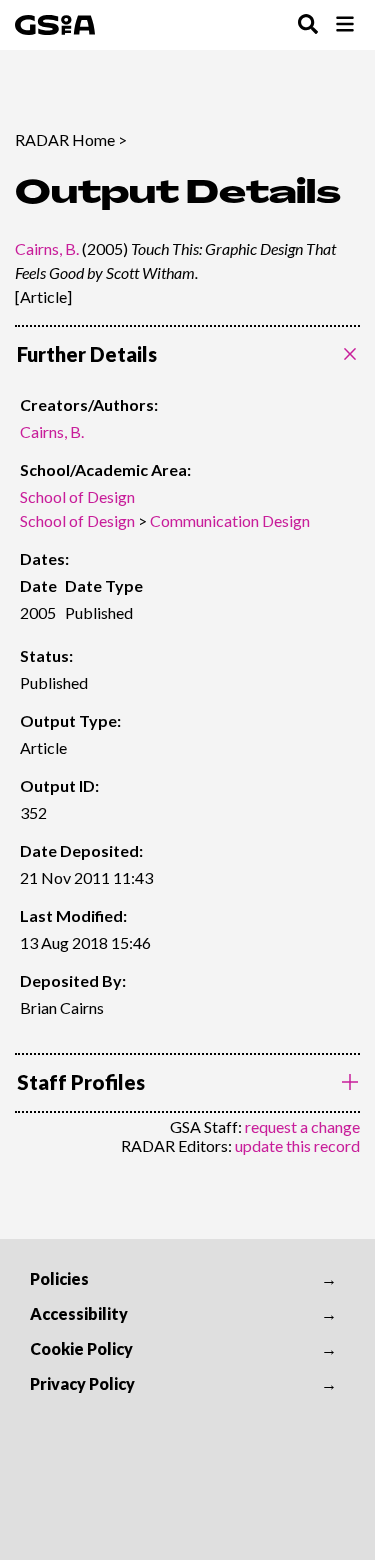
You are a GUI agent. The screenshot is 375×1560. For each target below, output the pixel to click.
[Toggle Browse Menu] (345, 25)
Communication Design (230, 520)
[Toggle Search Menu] (308, 25)
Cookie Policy (81, 1348)
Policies (59, 1278)
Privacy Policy (82, 1383)
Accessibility (79, 1313)
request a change (302, 1126)
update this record (297, 1145)
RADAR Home (65, 139)
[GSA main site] (55, 25)
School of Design (77, 496)
